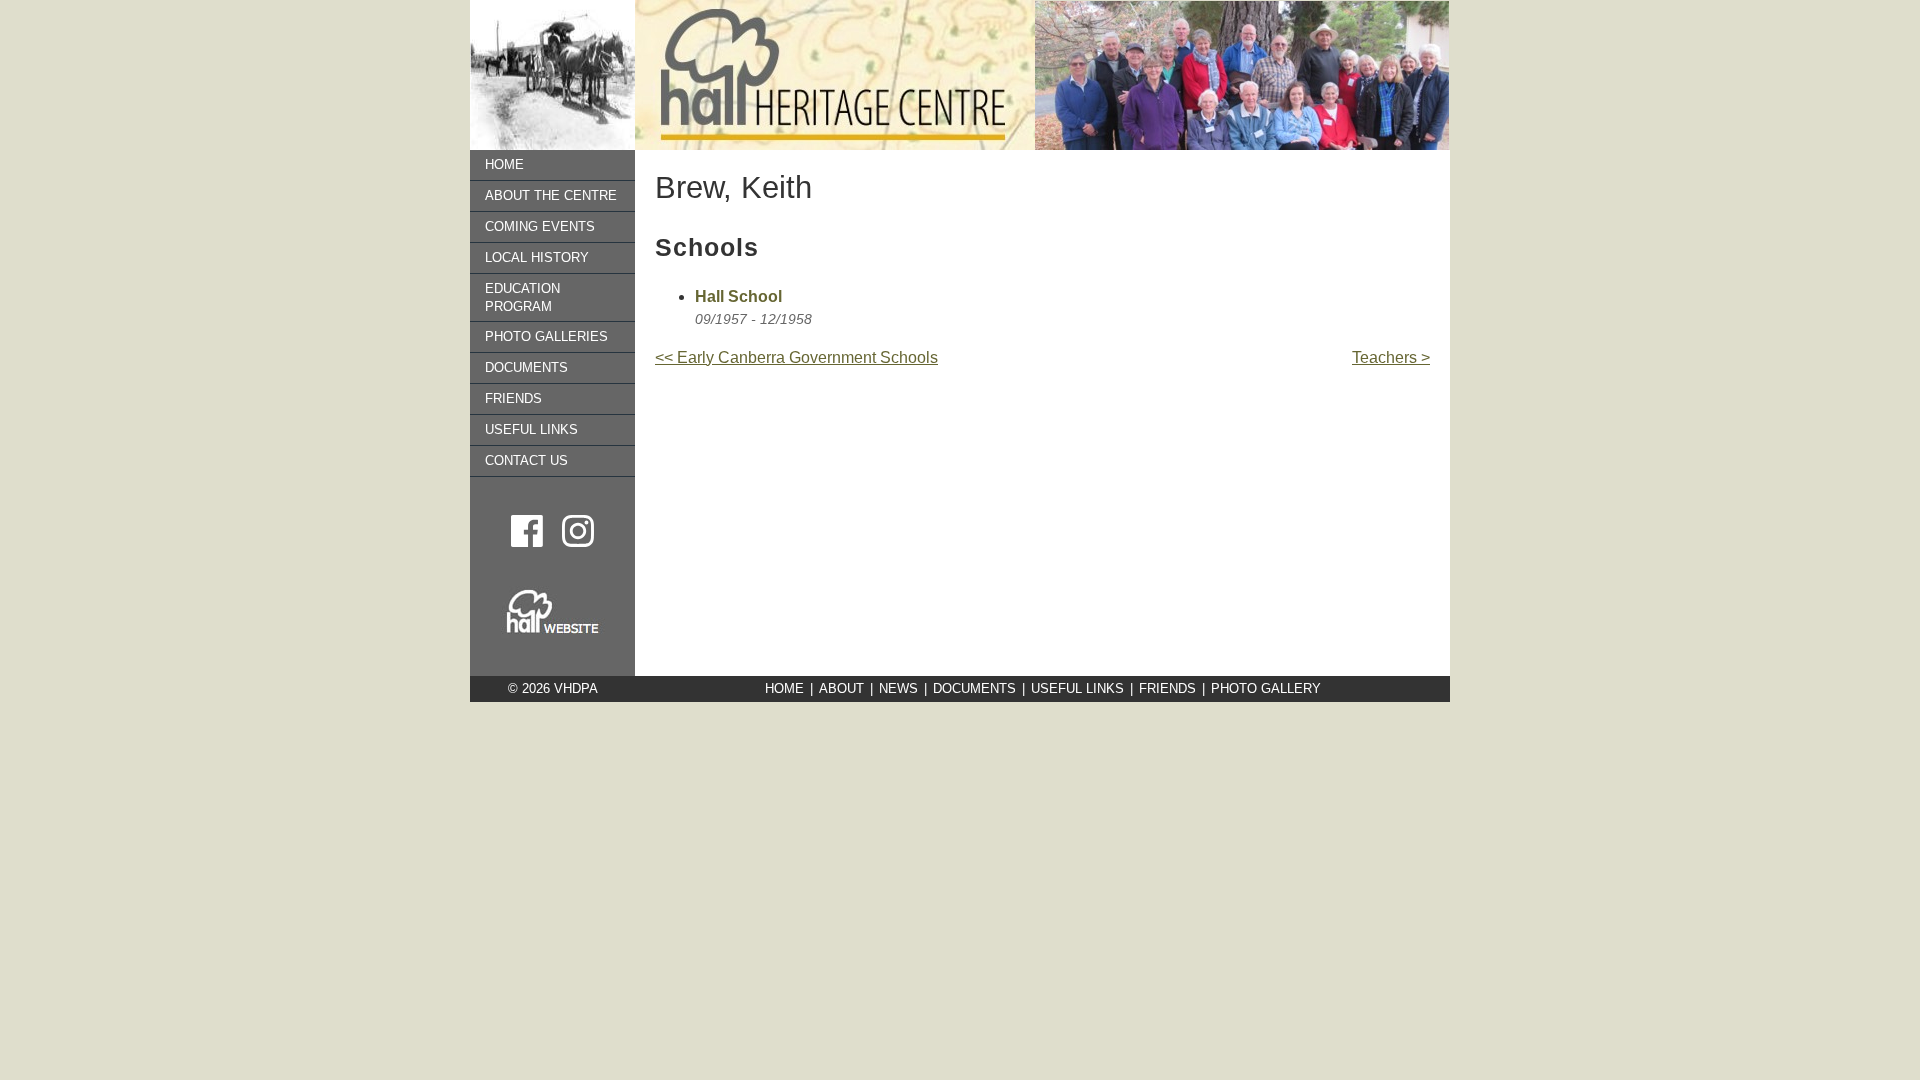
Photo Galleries (546, 336)
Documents (526, 367)
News (898, 688)
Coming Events (540, 226)
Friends (513, 398)
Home (504, 164)
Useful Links (531, 429)
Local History (537, 257)
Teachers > (1391, 357)
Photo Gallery (1266, 688)
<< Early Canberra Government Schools (796, 357)
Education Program (522, 297)
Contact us (526, 460)
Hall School (738, 296)
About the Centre (551, 195)
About (841, 688)
